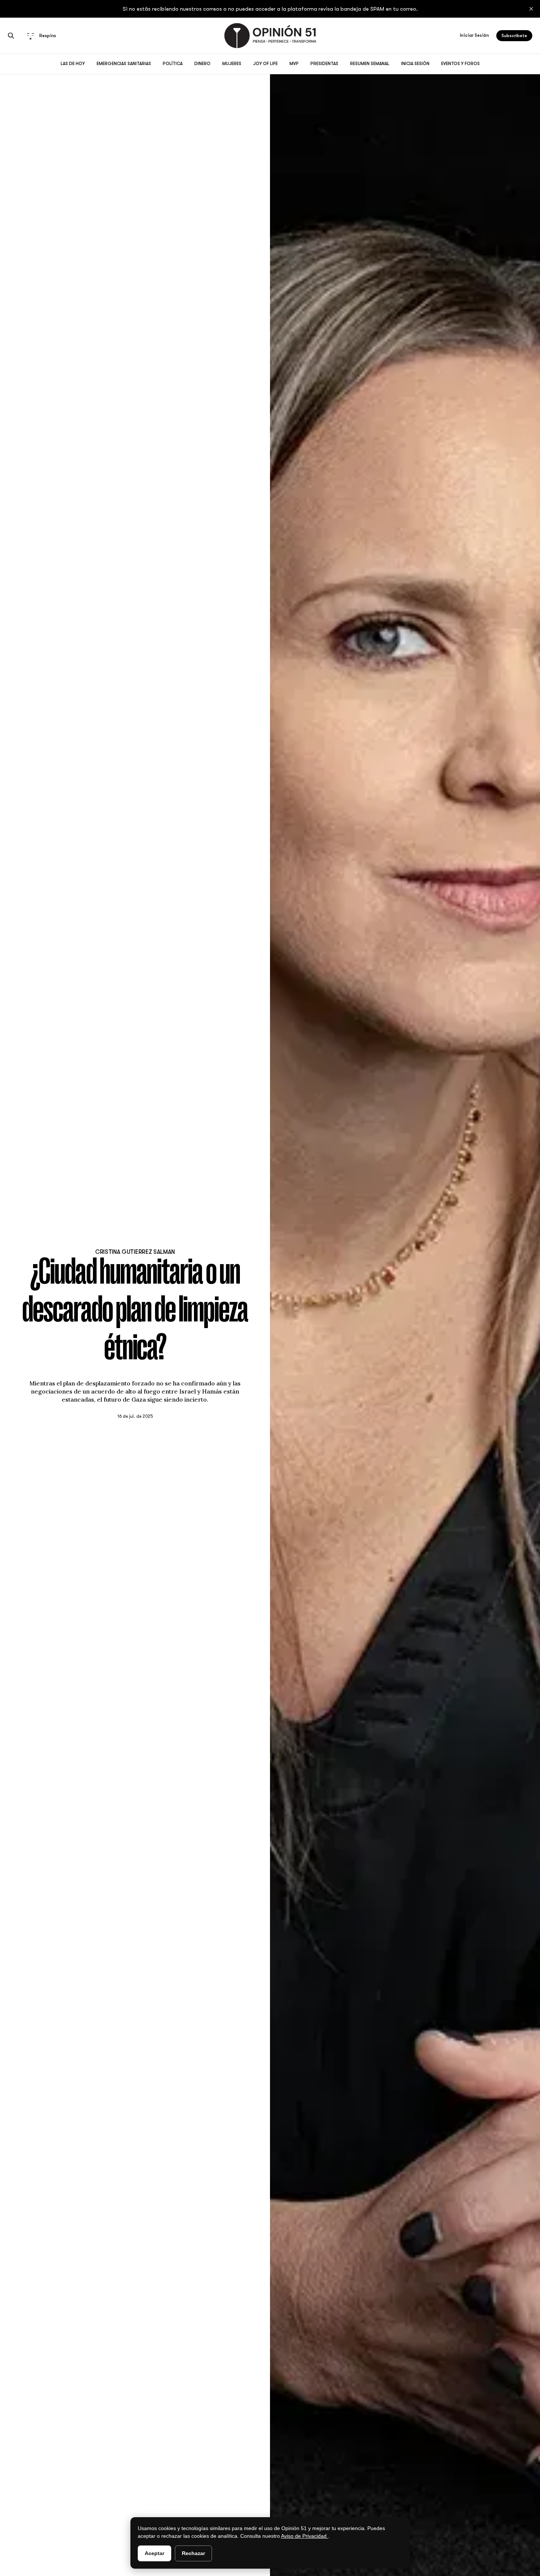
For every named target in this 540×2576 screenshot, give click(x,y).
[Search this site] (11, 36)
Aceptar (154, 2553)
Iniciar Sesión (474, 35)
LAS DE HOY (73, 64)
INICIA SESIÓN (415, 64)
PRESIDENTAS (324, 64)
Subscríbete (514, 36)
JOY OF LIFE (265, 64)
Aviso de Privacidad (305, 2536)
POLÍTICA (173, 64)
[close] (531, 9)
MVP (294, 64)
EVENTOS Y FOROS (460, 64)
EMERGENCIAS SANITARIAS (124, 64)
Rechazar (193, 2553)
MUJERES (232, 64)
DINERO (202, 64)
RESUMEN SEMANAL (370, 64)
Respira (48, 36)
